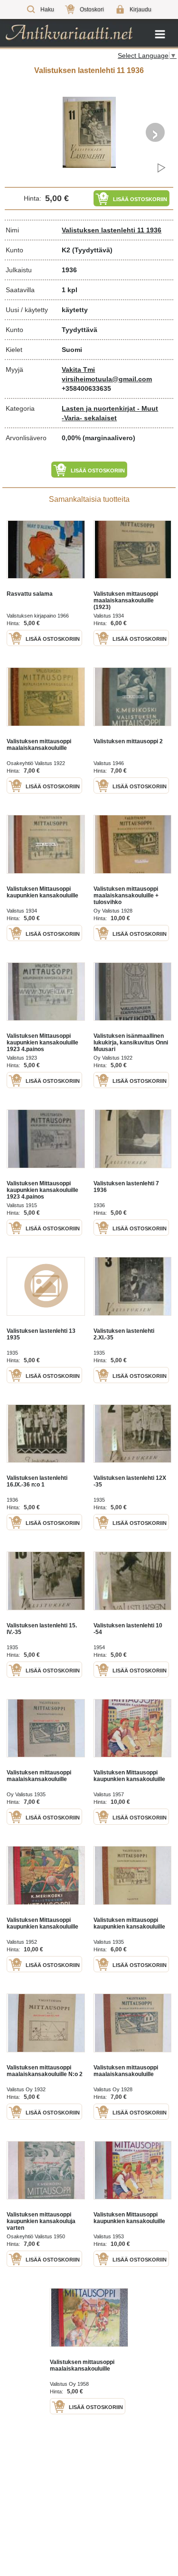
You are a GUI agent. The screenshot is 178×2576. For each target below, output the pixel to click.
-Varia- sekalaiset (89, 418)
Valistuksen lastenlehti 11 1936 (112, 230)
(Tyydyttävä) (92, 250)
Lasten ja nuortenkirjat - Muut (110, 408)
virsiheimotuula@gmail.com (107, 379)
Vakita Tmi (78, 369)
